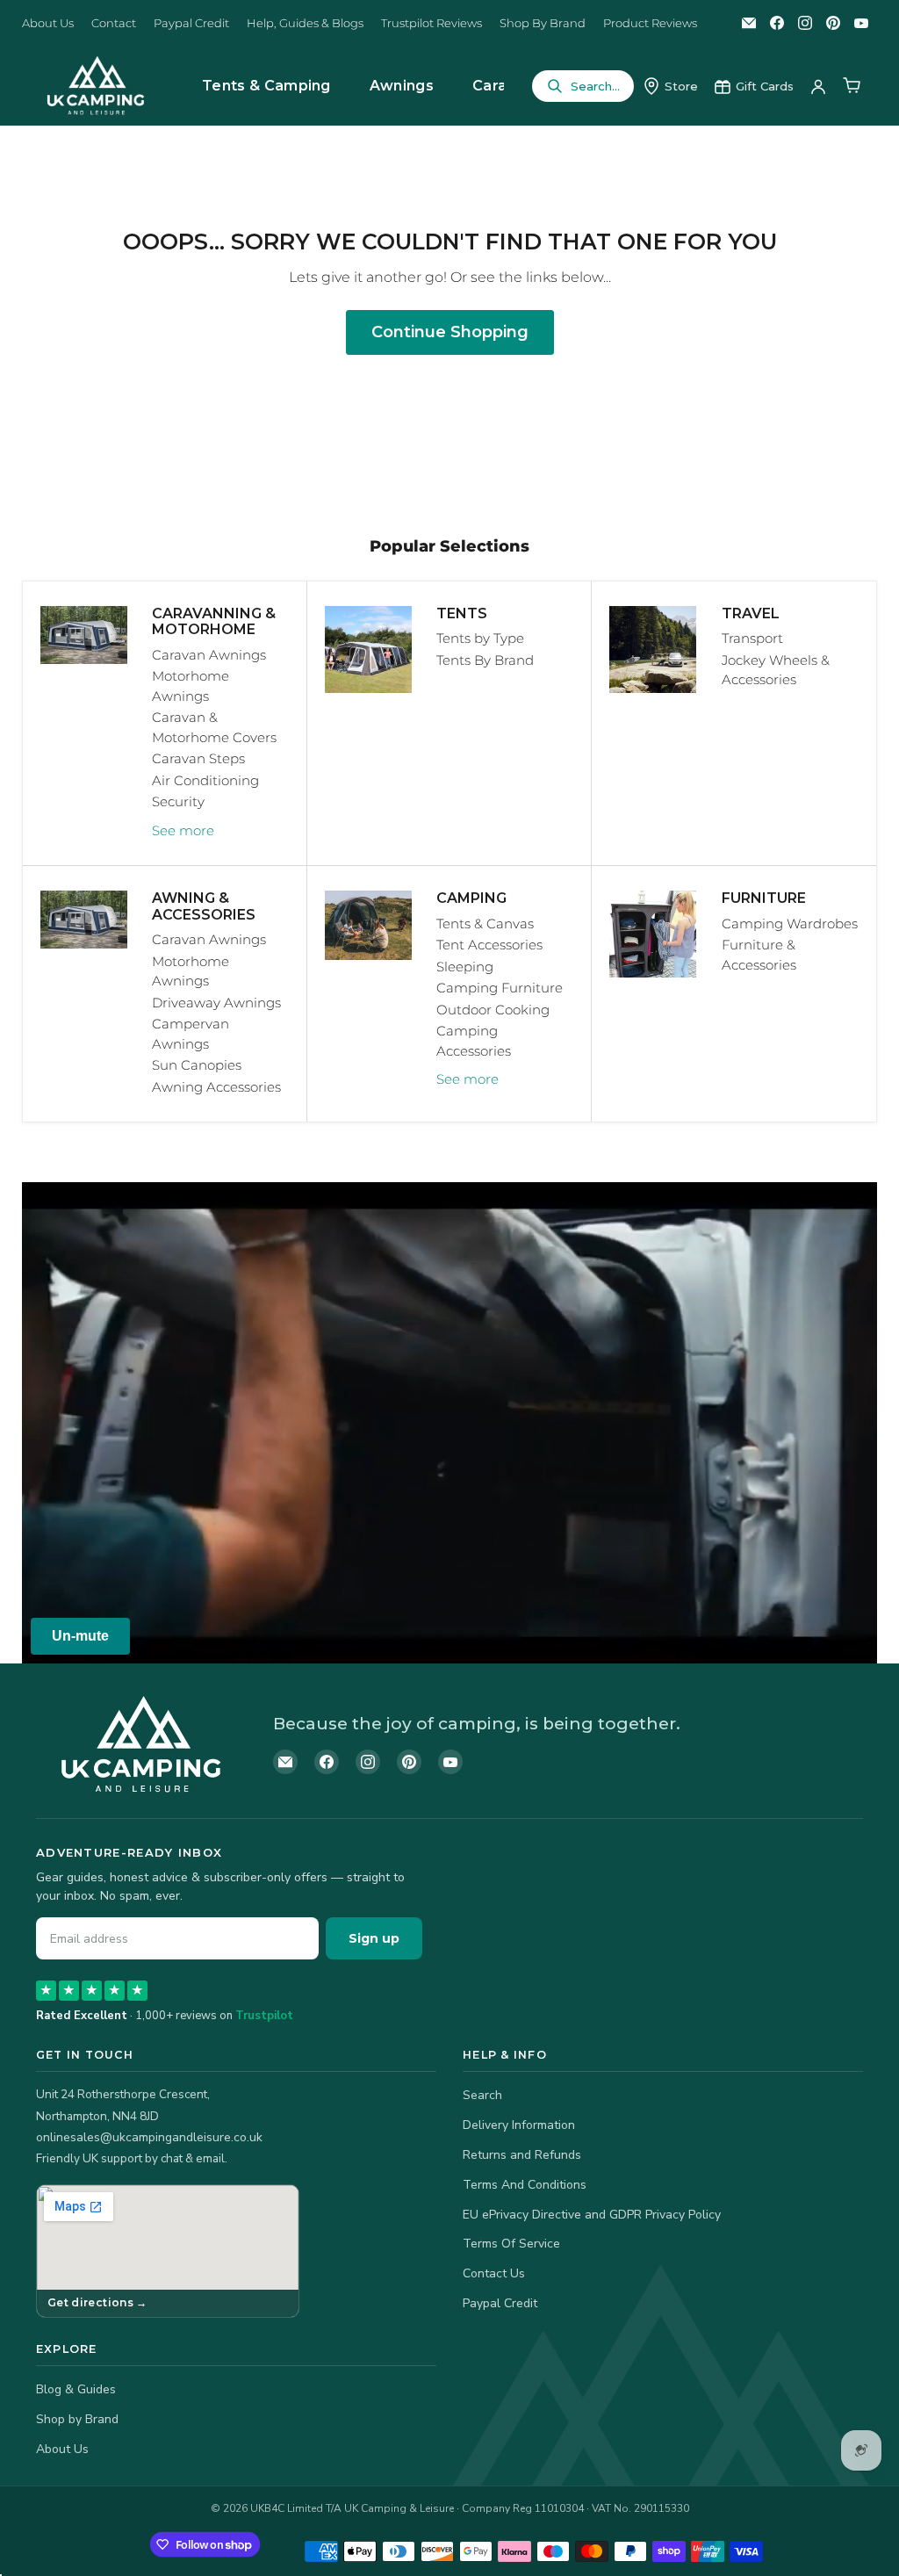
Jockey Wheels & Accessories (776, 670)
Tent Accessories (489, 945)
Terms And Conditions (525, 2185)
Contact (114, 23)
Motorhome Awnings (191, 686)
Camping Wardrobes (790, 924)
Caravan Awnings (209, 655)
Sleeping (465, 967)
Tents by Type (480, 638)
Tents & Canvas (485, 924)
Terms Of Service (511, 2244)
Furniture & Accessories (759, 955)
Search (482, 2095)
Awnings (402, 86)
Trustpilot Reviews (432, 23)
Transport (752, 638)
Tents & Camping (266, 86)
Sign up (374, 1938)
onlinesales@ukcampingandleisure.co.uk (149, 2137)
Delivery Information (519, 2125)
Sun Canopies (197, 1065)
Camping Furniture (500, 988)
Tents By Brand (485, 660)
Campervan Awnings (191, 1034)
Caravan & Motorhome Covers (214, 727)
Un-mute (80, 1636)
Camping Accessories (474, 1041)
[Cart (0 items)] (852, 86)
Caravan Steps (198, 758)
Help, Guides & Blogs (305, 23)
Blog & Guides (76, 2389)
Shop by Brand (77, 2419)
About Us (48, 23)
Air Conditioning (205, 780)
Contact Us (494, 2273)
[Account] (818, 86)
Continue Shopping (450, 332)
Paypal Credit (191, 23)
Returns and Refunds (522, 2155)
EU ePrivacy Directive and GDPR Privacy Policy (592, 2215)
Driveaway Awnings (216, 1003)
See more (183, 830)
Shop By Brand (543, 23)
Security (178, 801)
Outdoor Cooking (493, 1010)
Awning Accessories (216, 1087)
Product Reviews (650, 23)
